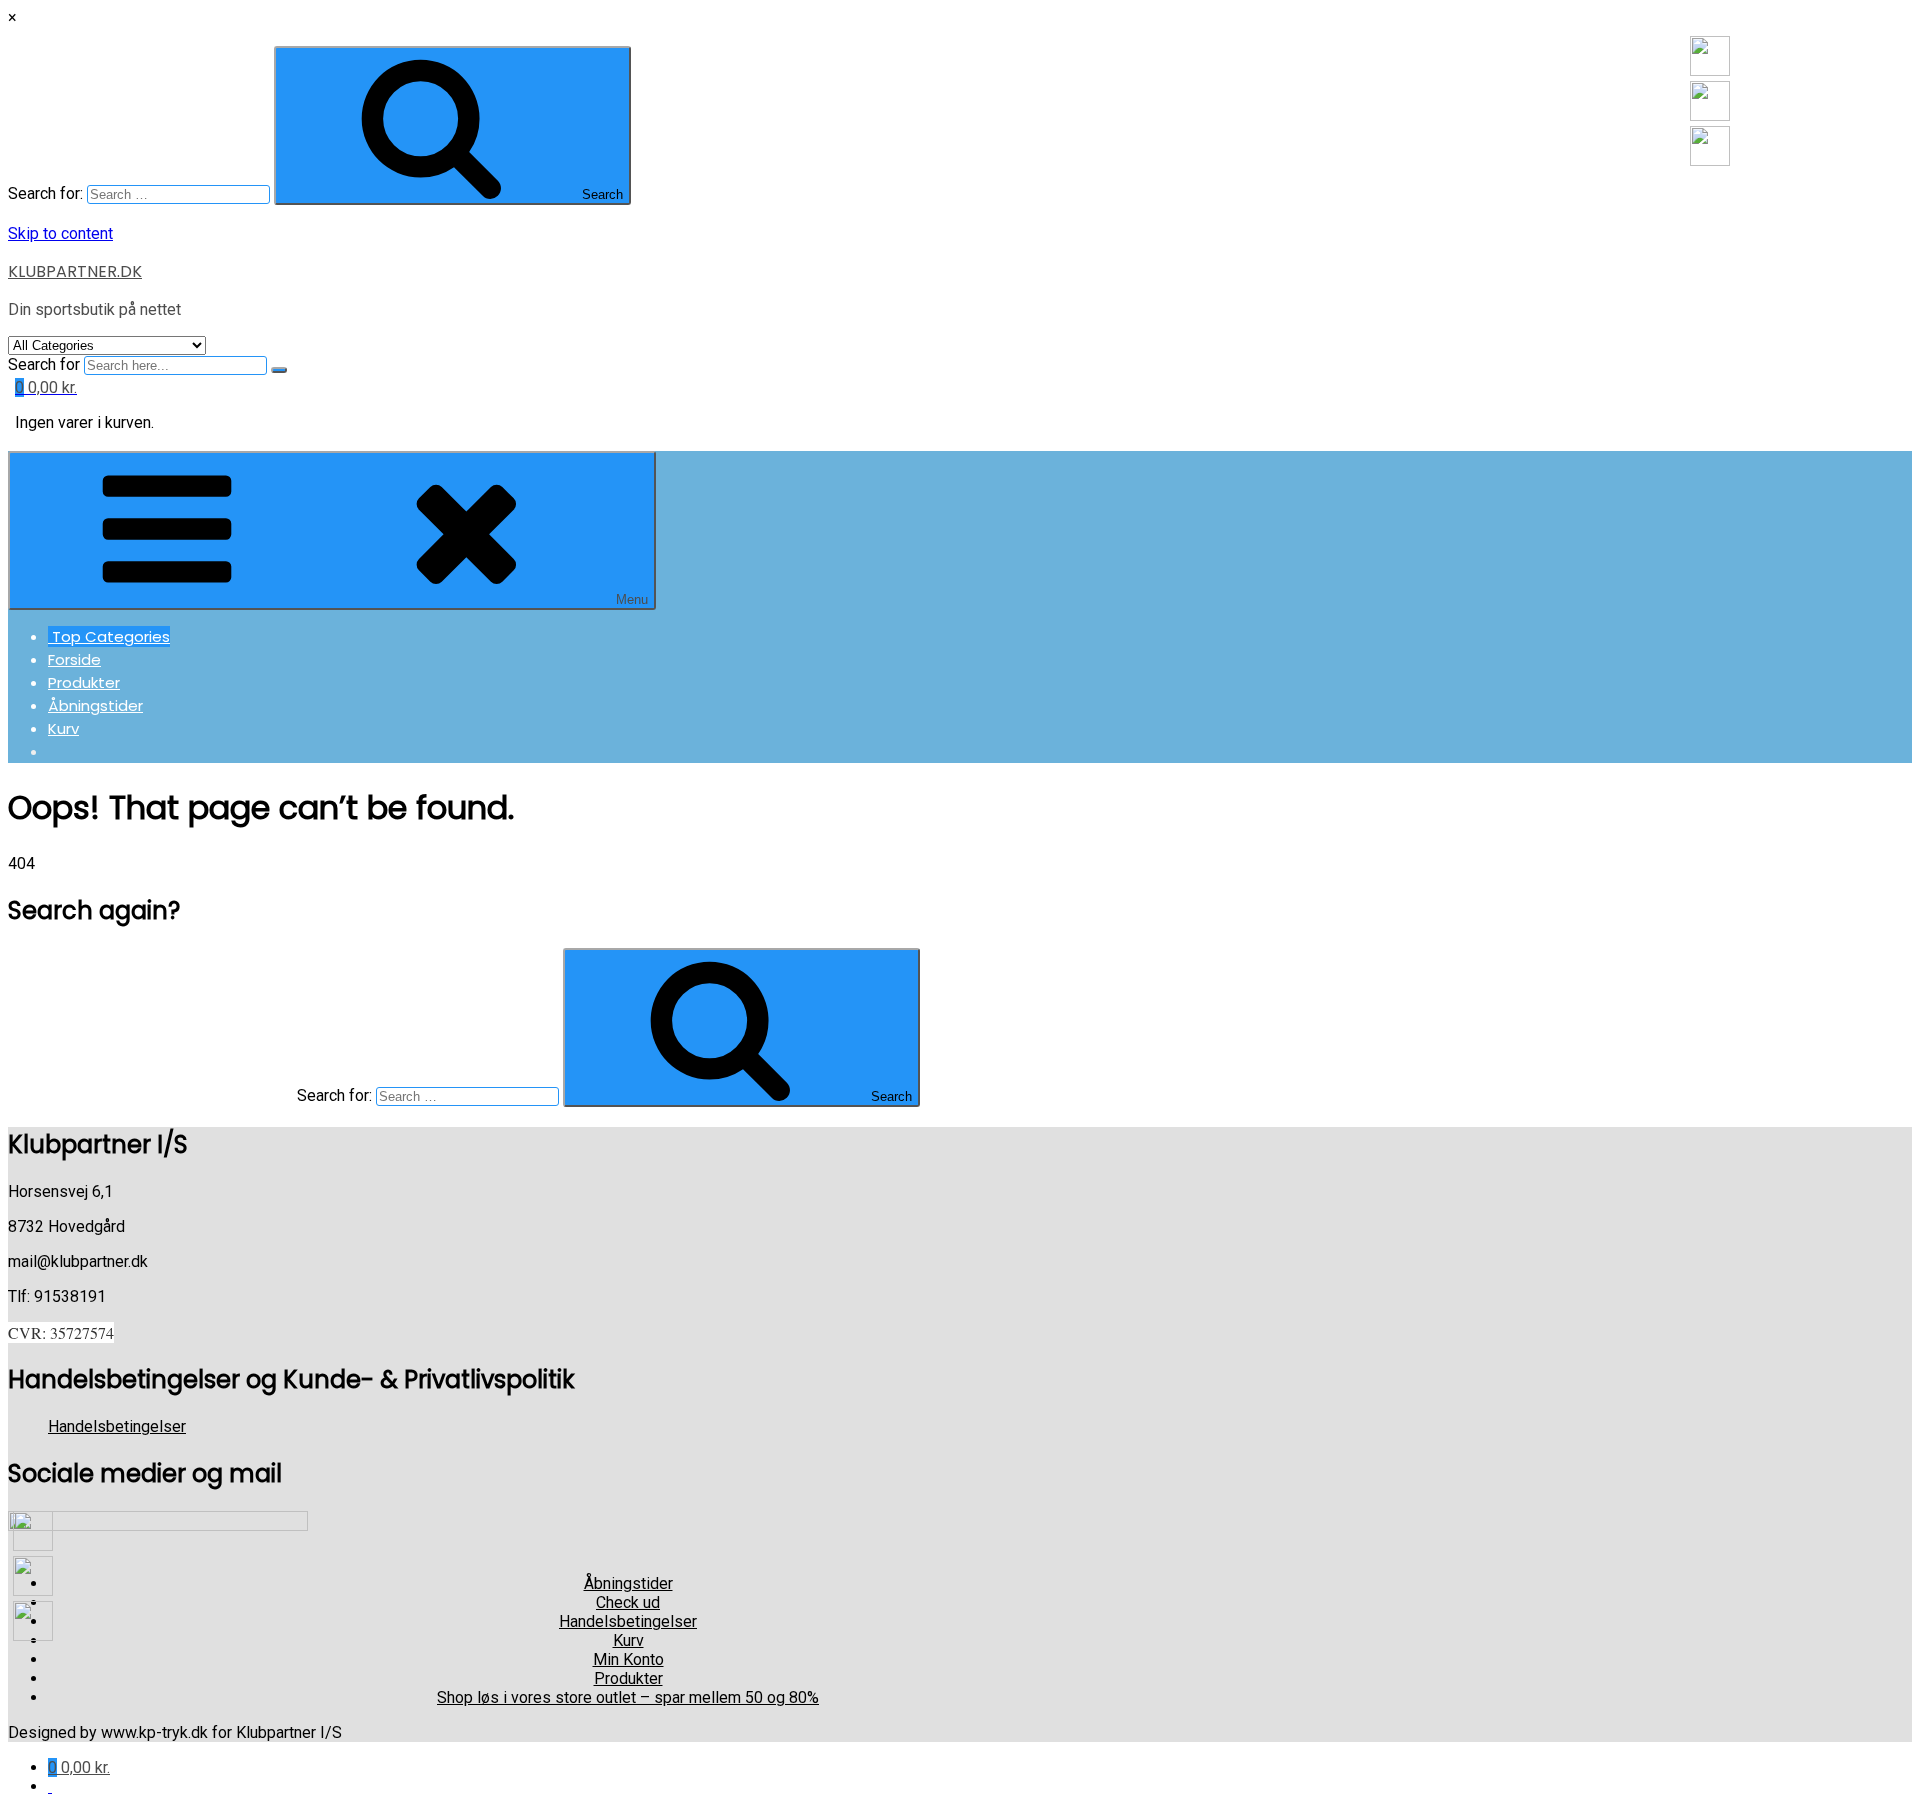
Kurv (63, 728)
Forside (74, 659)
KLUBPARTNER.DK (75, 271)
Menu (632, 599)
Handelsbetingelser (117, 1426)
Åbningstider (95, 705)
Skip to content (60, 233)
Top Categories (109, 636)
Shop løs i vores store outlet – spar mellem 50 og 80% (628, 1697)
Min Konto (628, 1659)
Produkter (84, 682)
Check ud (628, 1602)
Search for (44, 364)
